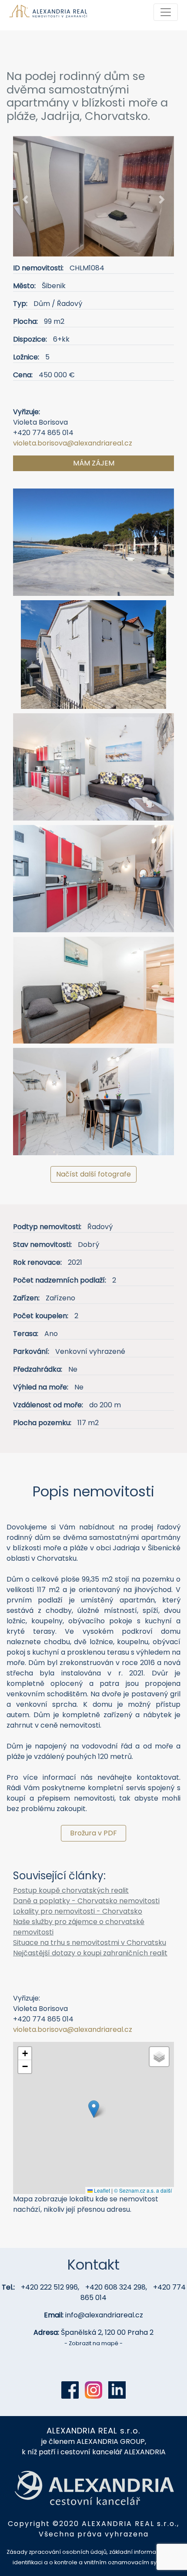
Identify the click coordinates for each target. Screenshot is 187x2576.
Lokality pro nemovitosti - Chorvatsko (78, 1911)
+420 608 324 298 (115, 2287)
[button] (25, 200)
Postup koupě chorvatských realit (71, 1890)
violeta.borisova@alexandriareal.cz (73, 443)
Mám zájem (94, 463)
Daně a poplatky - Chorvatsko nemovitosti (86, 1901)
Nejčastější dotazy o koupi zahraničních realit (90, 1953)
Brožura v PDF (93, 1833)
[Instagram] (93, 2390)
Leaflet (101, 2190)
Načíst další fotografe (93, 1174)
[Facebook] (70, 2390)
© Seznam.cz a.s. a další (143, 2190)
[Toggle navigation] (166, 12)
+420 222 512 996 (49, 2287)
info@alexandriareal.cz (104, 2315)
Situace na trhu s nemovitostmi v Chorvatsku (90, 1943)
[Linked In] (117, 2390)
